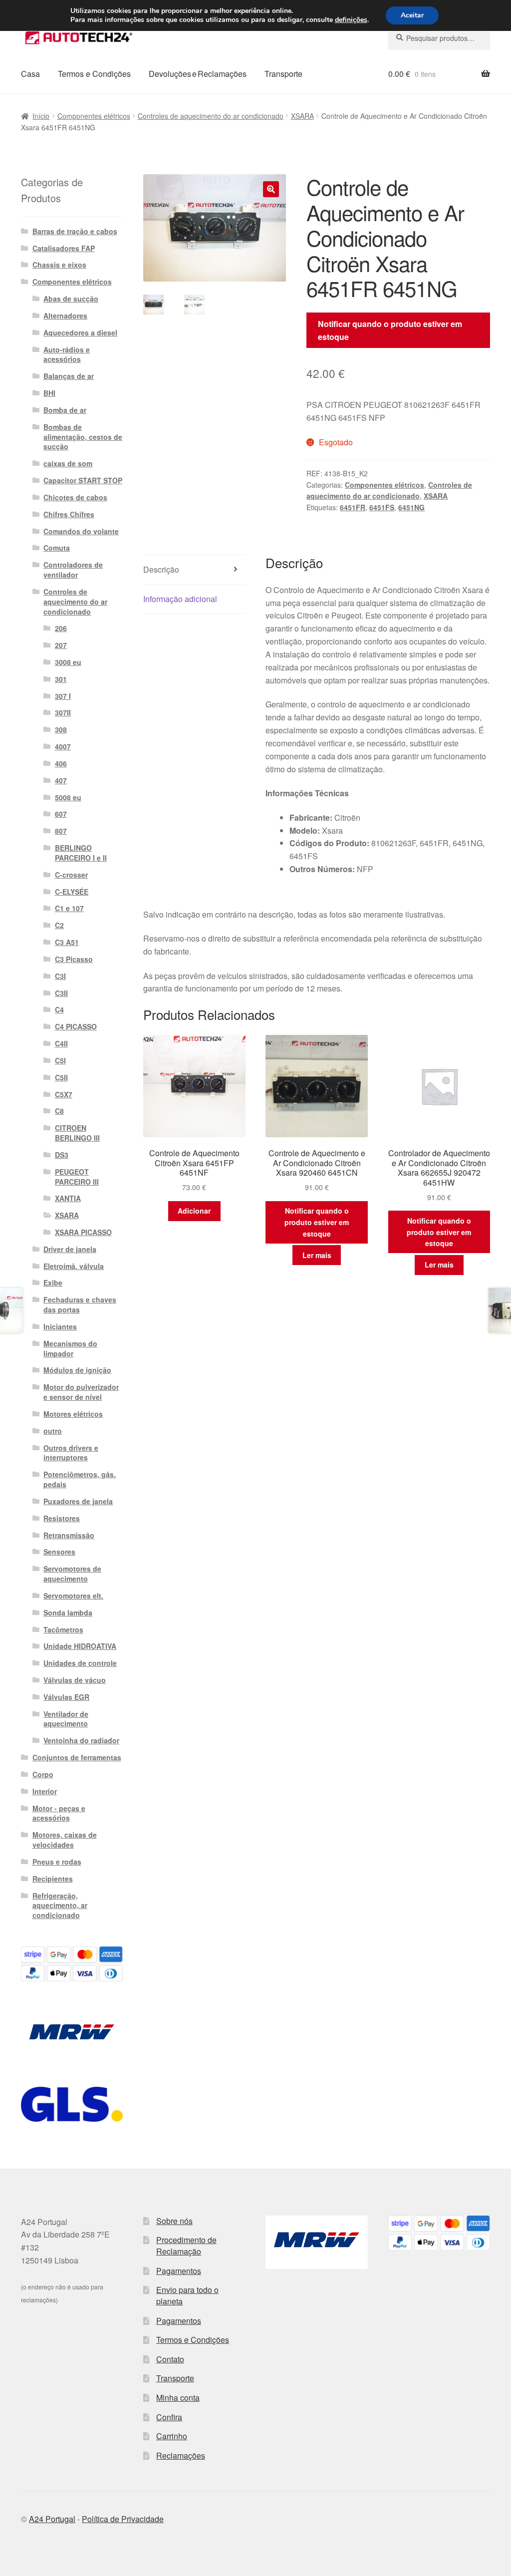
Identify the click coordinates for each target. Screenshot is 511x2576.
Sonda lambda (68, 1612)
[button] (271, 189)
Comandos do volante (81, 531)
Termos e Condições (94, 74)
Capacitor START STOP (83, 480)
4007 (63, 746)
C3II (61, 993)
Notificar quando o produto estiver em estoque (390, 330)
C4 (59, 1009)
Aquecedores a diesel (80, 332)
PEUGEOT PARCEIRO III (77, 1177)
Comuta (57, 548)
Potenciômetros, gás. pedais (80, 1479)
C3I (60, 976)
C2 (59, 925)
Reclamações (181, 2455)
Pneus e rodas (57, 1862)
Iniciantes (60, 1326)
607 (61, 814)
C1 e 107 (69, 908)
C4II (61, 1043)
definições (351, 20)
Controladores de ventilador (73, 570)
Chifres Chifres (69, 514)
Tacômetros (63, 1629)
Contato (170, 2359)
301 (61, 679)
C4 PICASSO (76, 1026)
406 (61, 763)
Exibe (53, 1283)
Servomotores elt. (73, 1596)
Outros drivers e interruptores (71, 1453)
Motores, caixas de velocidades (65, 1840)
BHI (49, 393)
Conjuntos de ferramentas (77, 1757)
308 (61, 729)
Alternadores (65, 316)
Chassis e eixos (59, 265)
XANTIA (68, 1198)
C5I (60, 1060)
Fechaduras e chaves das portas (80, 1304)
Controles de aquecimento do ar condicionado (211, 116)
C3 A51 (67, 942)
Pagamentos (179, 2271)
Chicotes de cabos (75, 497)
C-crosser (71, 875)
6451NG (411, 507)
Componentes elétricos (94, 116)
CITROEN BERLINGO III (77, 1133)
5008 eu (68, 797)
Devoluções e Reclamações (198, 74)
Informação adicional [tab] (180, 599)
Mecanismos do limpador (70, 1348)
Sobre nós (174, 2221)
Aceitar (412, 15)
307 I (63, 696)
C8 (59, 1111)
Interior (45, 1791)
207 (61, 645)
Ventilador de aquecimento (66, 1719)
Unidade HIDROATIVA (80, 1646)
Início (41, 116)
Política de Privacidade (123, 2519)
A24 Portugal (52, 2519)
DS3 (62, 1155)
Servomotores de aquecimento (72, 1574)
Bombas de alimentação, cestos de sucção (83, 437)
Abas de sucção (71, 299)
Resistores (62, 1518)
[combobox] (439, 38)
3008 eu (68, 662)
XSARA (302, 116)
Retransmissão (69, 1535)
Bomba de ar (65, 410)
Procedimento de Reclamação (186, 2246)
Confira (169, 2417)
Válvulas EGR (66, 1697)
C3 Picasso (74, 959)
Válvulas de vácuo (75, 1680)
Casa (30, 74)
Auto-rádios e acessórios (67, 354)
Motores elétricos (73, 1414)
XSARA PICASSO (83, 1232)
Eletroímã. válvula (74, 1266)
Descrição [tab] (161, 569)
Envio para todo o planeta (187, 2295)
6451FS (382, 507)
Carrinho (172, 2436)
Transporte (283, 74)
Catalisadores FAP (64, 248)
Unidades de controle (80, 1663)
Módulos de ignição (77, 1370)
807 (61, 831)
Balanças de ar (69, 376)
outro (53, 1431)
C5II (61, 1077)
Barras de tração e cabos (75, 231)
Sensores (59, 1552)
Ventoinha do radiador (81, 1740)
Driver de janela (70, 1249)
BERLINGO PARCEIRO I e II (81, 853)
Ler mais (317, 1255)
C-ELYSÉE (72, 892)
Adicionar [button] (194, 1211)
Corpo (43, 1774)
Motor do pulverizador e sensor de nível (81, 1392)
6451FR (353, 507)
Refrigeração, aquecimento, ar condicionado (60, 1906)
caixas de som (68, 463)
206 (61, 628)
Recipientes (53, 1879)
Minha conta (178, 2398)
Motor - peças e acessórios (59, 1813)
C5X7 (64, 1094)
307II (63, 712)
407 (61, 780)
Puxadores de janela (78, 1501)
